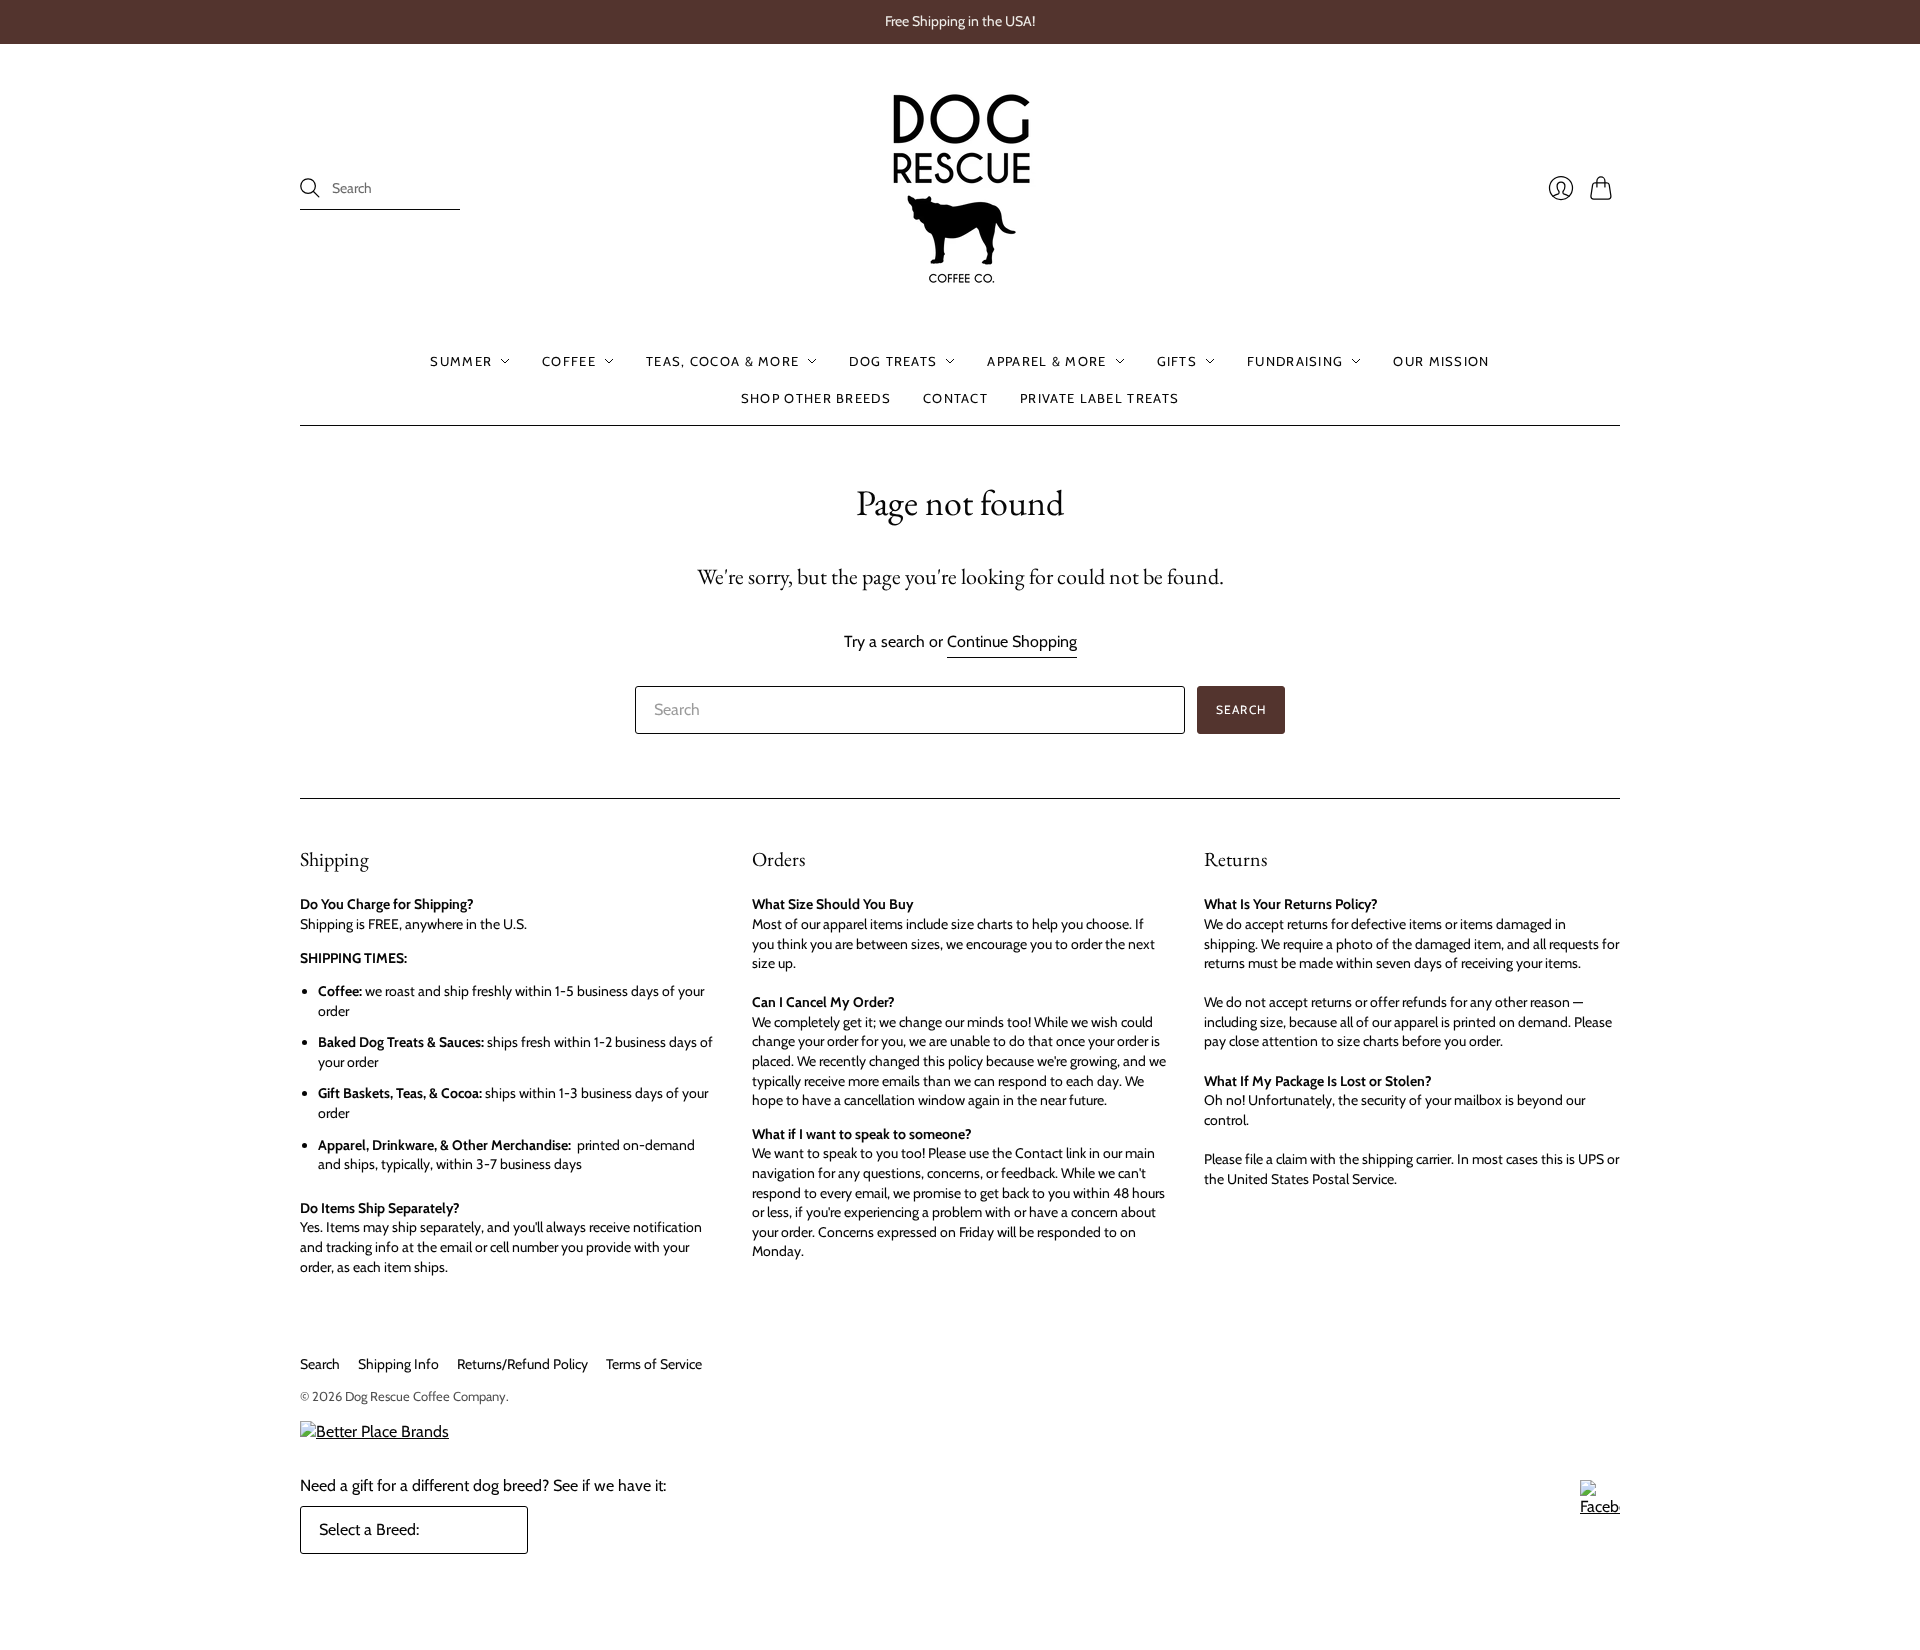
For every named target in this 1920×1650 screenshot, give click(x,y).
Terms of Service (654, 1364)
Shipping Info (398, 1364)
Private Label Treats (1099, 397)
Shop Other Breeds (816, 397)
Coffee (569, 361)
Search (320, 1364)
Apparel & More (1046, 361)
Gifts (1177, 361)
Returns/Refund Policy (522, 1364)
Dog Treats (893, 361)
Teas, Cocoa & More (722, 361)
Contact (955, 397)
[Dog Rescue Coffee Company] (960, 189)
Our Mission (1441, 361)
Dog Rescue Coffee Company (425, 1396)
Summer (461, 361)
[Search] (310, 188)
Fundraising (1295, 361)
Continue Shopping (1012, 641)
